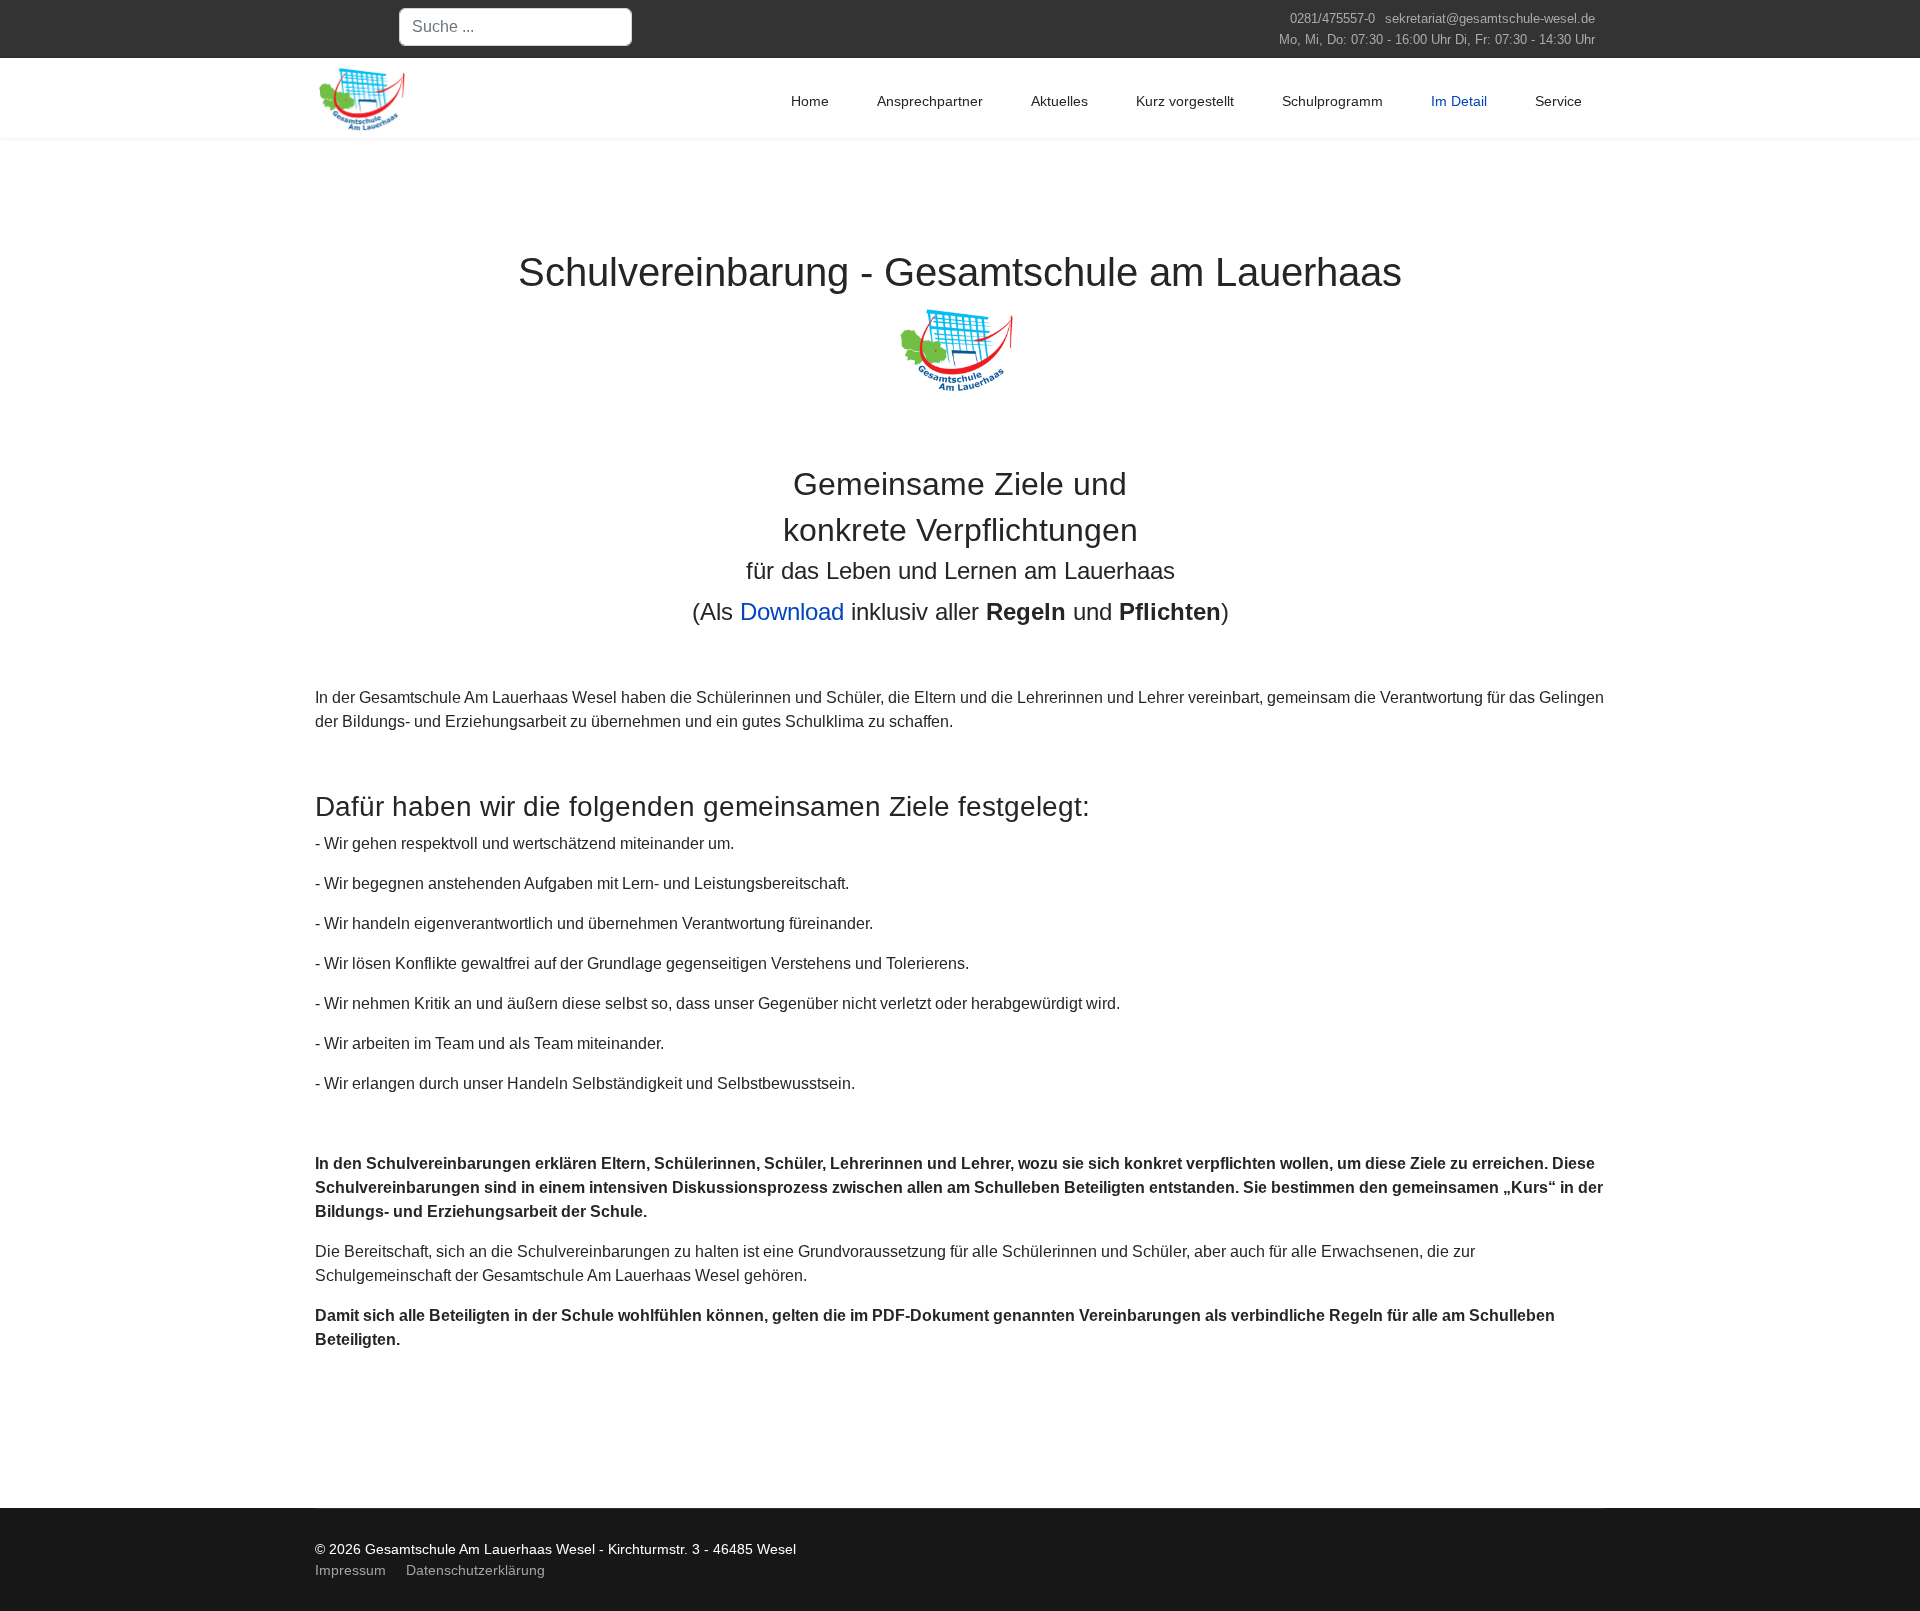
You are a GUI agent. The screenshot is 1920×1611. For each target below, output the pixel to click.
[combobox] (515, 27)
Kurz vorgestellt (1185, 101)
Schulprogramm (1332, 101)
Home (810, 101)
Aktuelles (1059, 101)
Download (792, 611)
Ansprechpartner (930, 101)
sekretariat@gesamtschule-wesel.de (1490, 19)
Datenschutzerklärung (475, 1570)
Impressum (350, 1570)
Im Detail (1459, 101)
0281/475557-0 (1332, 19)
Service (1558, 101)
